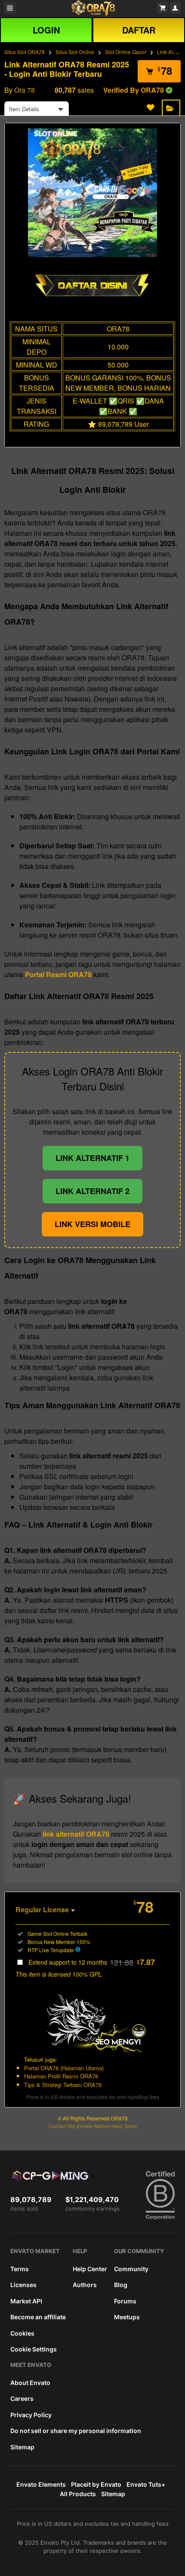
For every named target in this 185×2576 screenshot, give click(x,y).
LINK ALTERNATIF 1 (92, 1158)
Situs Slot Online (75, 52)
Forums (125, 2301)
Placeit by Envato (96, 2484)
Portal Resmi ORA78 (58, 974)
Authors (85, 2285)
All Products (78, 2494)
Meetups (127, 2317)
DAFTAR (139, 30)
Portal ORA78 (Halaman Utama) (64, 2068)
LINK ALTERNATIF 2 (92, 1191)
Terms (20, 2269)
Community (131, 2269)
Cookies (22, 2333)
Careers (22, 2398)
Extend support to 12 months (92, 1962)
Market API (26, 2301)
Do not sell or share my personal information (76, 2431)
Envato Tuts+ (146, 2484)
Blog (121, 2285)
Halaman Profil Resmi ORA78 (61, 2076)
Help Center (90, 2269)
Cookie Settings (34, 2349)
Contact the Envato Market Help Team (93, 2126)
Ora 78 (25, 90)
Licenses (23, 2285)
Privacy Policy (31, 2415)
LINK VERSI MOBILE (92, 1224)
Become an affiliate (38, 2317)
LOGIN (46, 30)
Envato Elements (41, 2484)
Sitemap (22, 2447)
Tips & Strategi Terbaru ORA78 (63, 2085)
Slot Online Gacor (126, 52)
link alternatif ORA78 (76, 1834)
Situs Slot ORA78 (25, 52)
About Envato (30, 2383)
